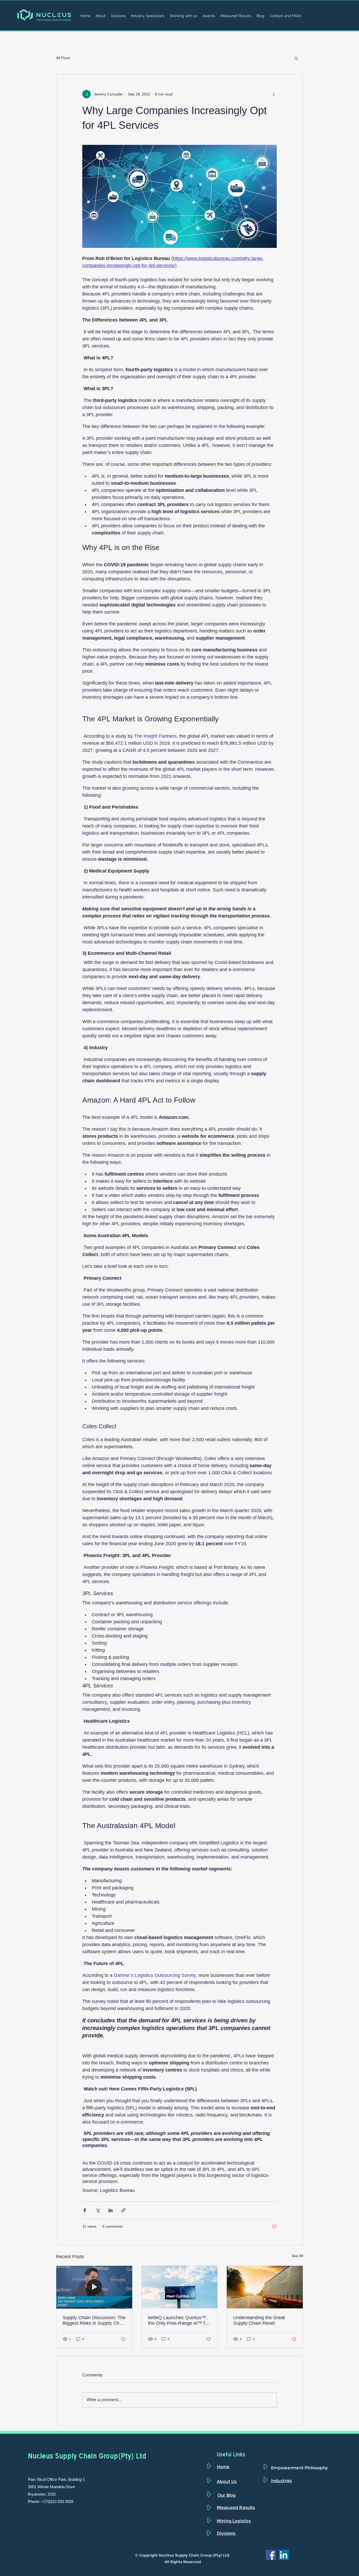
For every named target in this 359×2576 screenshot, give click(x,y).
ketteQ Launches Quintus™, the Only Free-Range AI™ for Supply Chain (179, 2320)
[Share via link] (123, 2210)
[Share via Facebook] (85, 2210)
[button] (296, 58)
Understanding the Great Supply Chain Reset (259, 2320)
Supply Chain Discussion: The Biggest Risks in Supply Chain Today (94, 2320)
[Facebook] (271, 2555)
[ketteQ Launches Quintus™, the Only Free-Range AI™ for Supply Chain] (180, 2287)
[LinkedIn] (284, 2555)
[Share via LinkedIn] (111, 2210)
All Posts (63, 58)
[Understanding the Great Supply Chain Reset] (265, 2287)
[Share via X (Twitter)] (98, 2210)
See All (297, 2256)
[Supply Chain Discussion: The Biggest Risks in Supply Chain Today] (94, 2287)
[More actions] (274, 94)
